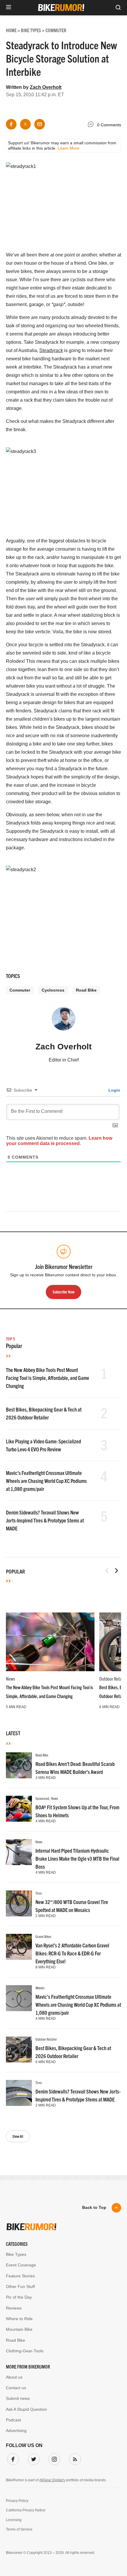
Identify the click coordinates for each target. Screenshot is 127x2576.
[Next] (116, 1571)
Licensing (14, 2520)
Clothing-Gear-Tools (25, 2351)
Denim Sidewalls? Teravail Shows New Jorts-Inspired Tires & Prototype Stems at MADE (45, 1520)
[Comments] (92, 125)
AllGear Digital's (52, 2480)
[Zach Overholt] (63, 1021)
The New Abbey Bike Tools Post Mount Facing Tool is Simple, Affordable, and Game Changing (48, 1378)
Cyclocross (53, 990)
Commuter (20, 990)
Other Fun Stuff (20, 2286)
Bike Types (16, 2254)
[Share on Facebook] (11, 124)
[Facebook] (12, 2458)
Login (114, 1090)
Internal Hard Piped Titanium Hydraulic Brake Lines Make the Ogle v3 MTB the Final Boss (77, 1858)
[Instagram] (53, 2458)
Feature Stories (20, 2276)
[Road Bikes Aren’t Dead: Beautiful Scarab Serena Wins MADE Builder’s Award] (19, 1765)
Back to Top (94, 2207)
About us (14, 2377)
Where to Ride (19, 2319)
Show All (18, 2136)
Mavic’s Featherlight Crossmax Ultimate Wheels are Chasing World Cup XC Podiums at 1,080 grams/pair (46, 1481)
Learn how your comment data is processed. (59, 1141)
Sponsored (42, 1798)
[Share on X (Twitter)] (25, 124)
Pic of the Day (19, 2297)
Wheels (40, 1988)
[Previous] (107, 1571)
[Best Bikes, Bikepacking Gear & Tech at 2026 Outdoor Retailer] (19, 2050)
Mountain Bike (19, 2329)
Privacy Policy (17, 2501)
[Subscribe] (74, 2458)
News (10, 1679)
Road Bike (86, 990)
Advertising (16, 2431)
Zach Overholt (46, 87)
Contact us (16, 2388)
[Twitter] (32, 2458)
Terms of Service (19, 2529)
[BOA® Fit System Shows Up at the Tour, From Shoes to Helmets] (19, 1809)
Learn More (69, 148)
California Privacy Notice (26, 2510)
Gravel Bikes (43, 1936)
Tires (39, 1893)
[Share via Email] (40, 124)
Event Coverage (21, 2265)
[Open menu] (9, 8)
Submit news (18, 2398)
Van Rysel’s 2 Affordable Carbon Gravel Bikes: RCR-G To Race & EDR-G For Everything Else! (72, 1953)
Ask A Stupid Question (26, 2409)
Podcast (13, 2420)
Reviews (14, 2308)
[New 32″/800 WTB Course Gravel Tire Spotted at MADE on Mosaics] (19, 1903)
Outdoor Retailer (46, 2039)
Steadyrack (51, 350)
